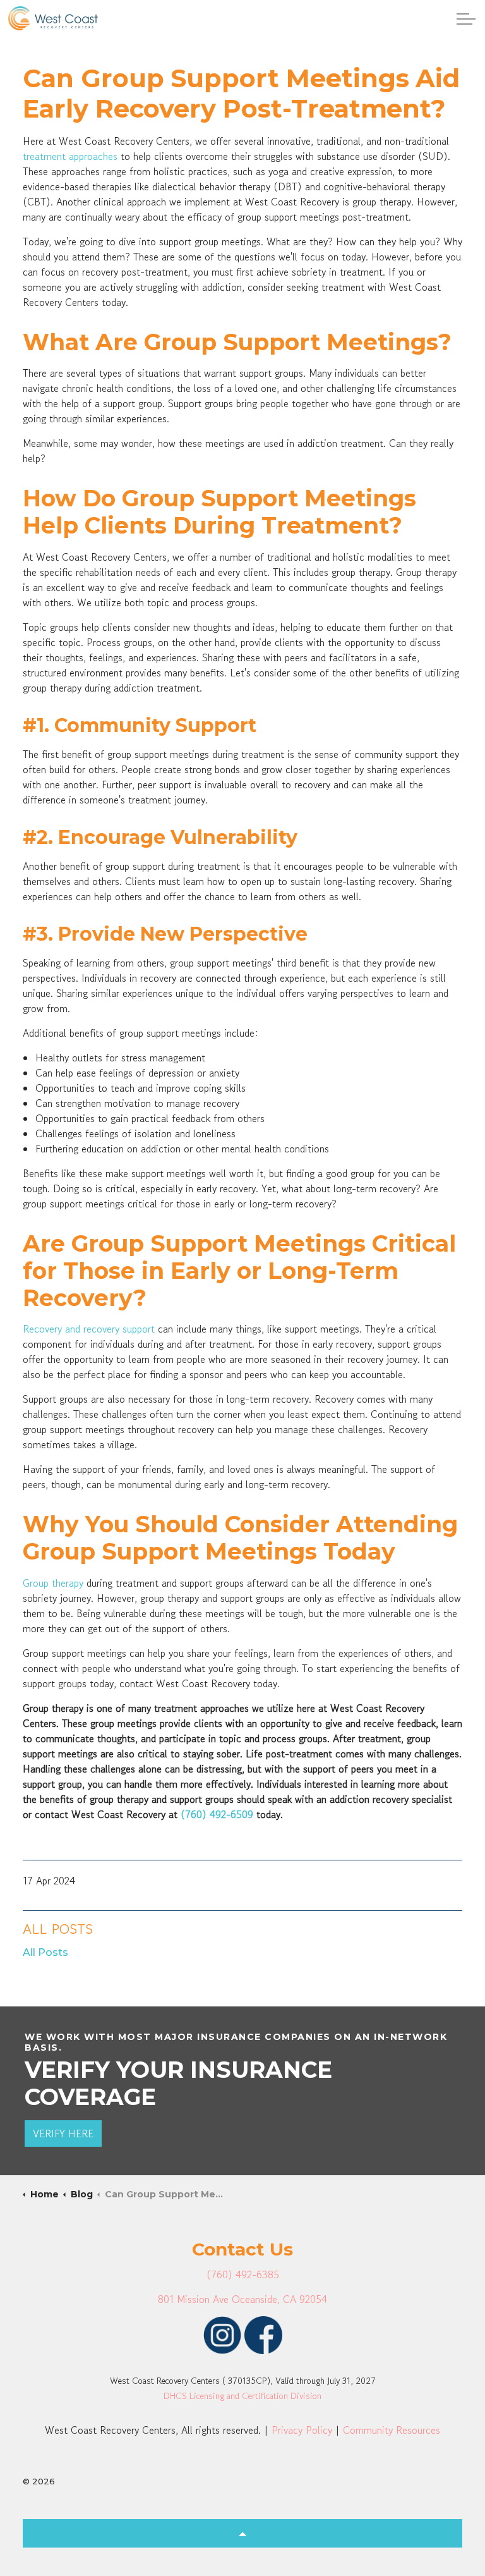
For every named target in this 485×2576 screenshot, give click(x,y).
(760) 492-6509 (217, 1814)
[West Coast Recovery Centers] (53, 18)
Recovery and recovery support (90, 1329)
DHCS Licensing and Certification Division (242, 2396)
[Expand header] (466, 19)
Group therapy (55, 1583)
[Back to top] (242, 2533)
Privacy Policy (302, 2430)
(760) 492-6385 (243, 2274)
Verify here (63, 2133)
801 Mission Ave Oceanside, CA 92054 (242, 2299)
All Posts (58, 1929)
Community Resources (392, 2430)
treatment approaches (70, 156)
